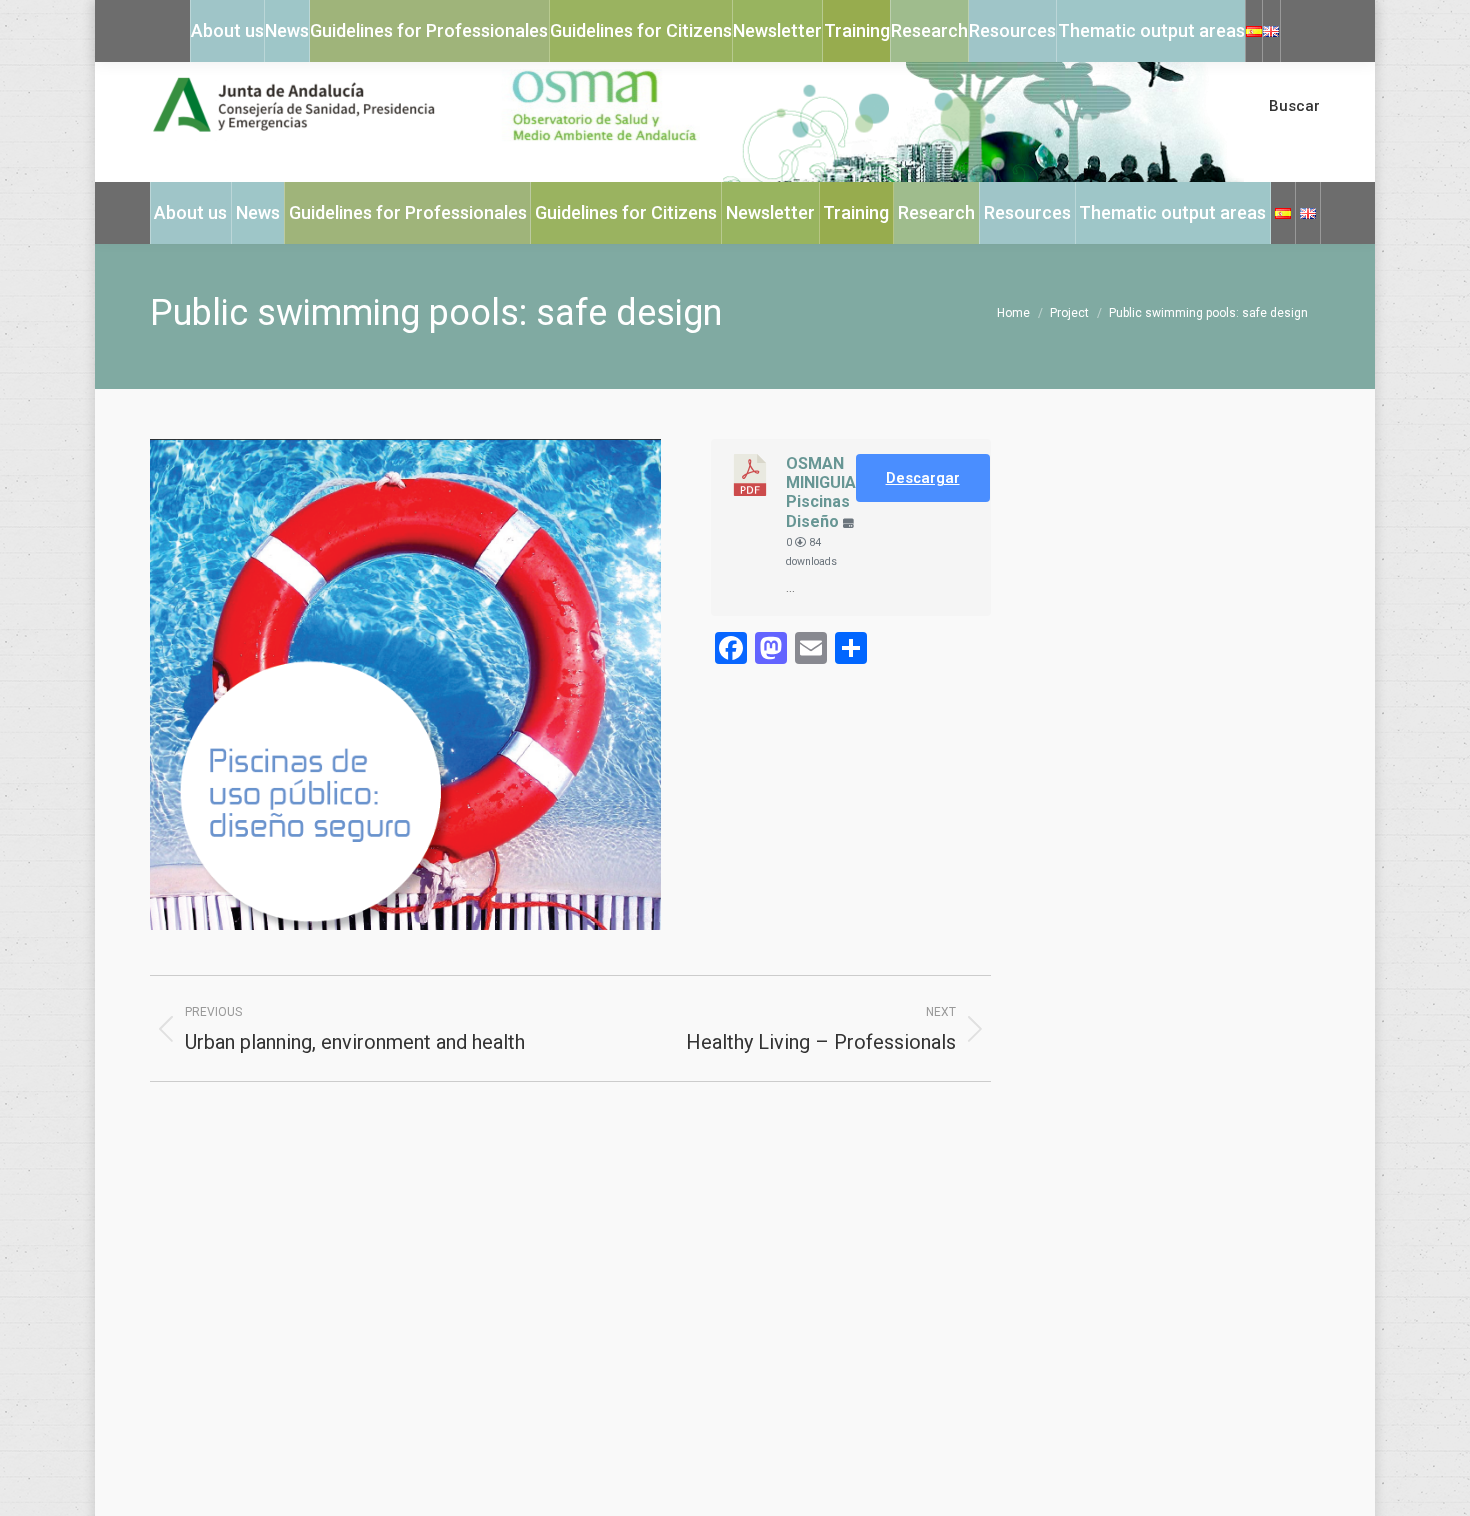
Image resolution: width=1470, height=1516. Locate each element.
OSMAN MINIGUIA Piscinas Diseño (821, 492)
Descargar (923, 478)
